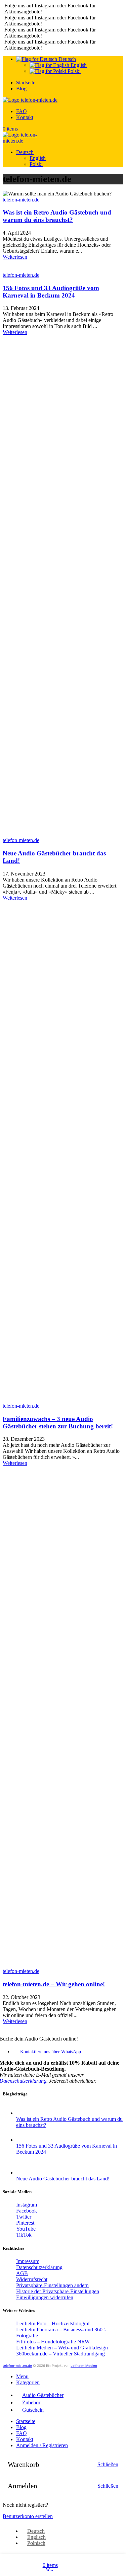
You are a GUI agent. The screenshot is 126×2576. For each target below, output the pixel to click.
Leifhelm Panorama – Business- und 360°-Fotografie (61, 2333)
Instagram (27, 2205)
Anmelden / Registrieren (42, 2445)
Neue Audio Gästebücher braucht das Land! (63, 2179)
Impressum (28, 2261)
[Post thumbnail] (70, 2113)
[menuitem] (33, 2531)
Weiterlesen (15, 257)
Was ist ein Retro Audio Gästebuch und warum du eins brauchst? (57, 216)
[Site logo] (30, 100)
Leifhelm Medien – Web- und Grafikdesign (62, 2348)
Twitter (24, 2217)
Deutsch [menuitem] (36, 2531)
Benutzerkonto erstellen (28, 2516)
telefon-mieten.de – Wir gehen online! (54, 1984)
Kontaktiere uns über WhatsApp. (51, 2052)
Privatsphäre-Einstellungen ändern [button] (52, 2285)
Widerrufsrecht (32, 2279)
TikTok (24, 2235)
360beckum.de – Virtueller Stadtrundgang (60, 2354)
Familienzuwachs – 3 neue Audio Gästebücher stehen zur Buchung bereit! (58, 1423)
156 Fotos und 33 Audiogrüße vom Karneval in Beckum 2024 (51, 292)
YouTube (26, 2229)
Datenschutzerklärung (39, 2267)
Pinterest (25, 2223)
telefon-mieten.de (21, 200)
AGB (22, 2273)
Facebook (27, 2211)
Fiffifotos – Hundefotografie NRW (53, 2342)
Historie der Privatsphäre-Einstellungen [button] (58, 2291)
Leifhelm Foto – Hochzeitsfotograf (53, 2323)
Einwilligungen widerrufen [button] (45, 2297)
